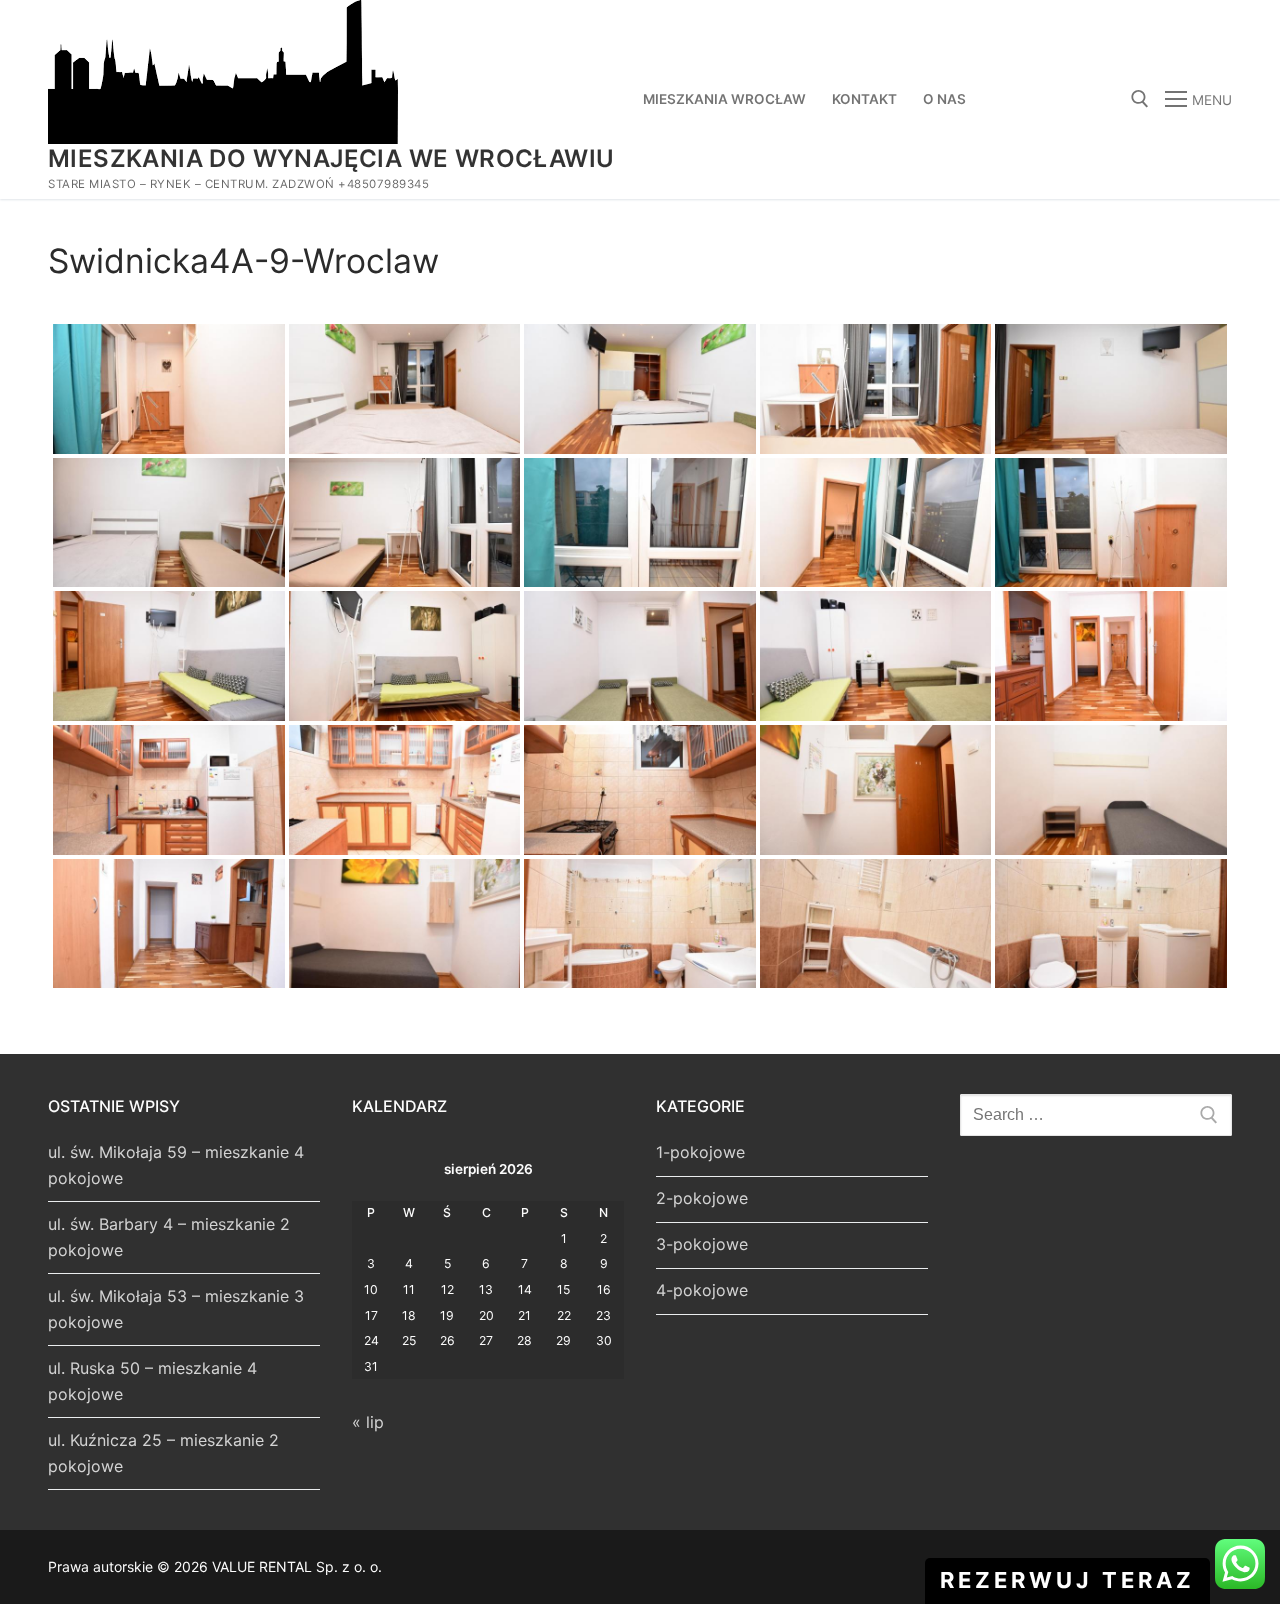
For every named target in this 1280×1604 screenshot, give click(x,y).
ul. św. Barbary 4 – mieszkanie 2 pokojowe (169, 1237)
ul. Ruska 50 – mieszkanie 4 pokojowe (152, 1381)
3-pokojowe (702, 1244)
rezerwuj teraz (1067, 1580)
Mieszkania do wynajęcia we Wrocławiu (331, 158)
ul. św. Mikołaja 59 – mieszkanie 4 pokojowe (176, 1165)
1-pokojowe (700, 1152)
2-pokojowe (702, 1198)
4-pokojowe (702, 1290)
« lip (368, 1422)
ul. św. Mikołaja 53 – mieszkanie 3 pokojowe (176, 1309)
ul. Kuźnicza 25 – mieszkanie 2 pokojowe (163, 1453)
